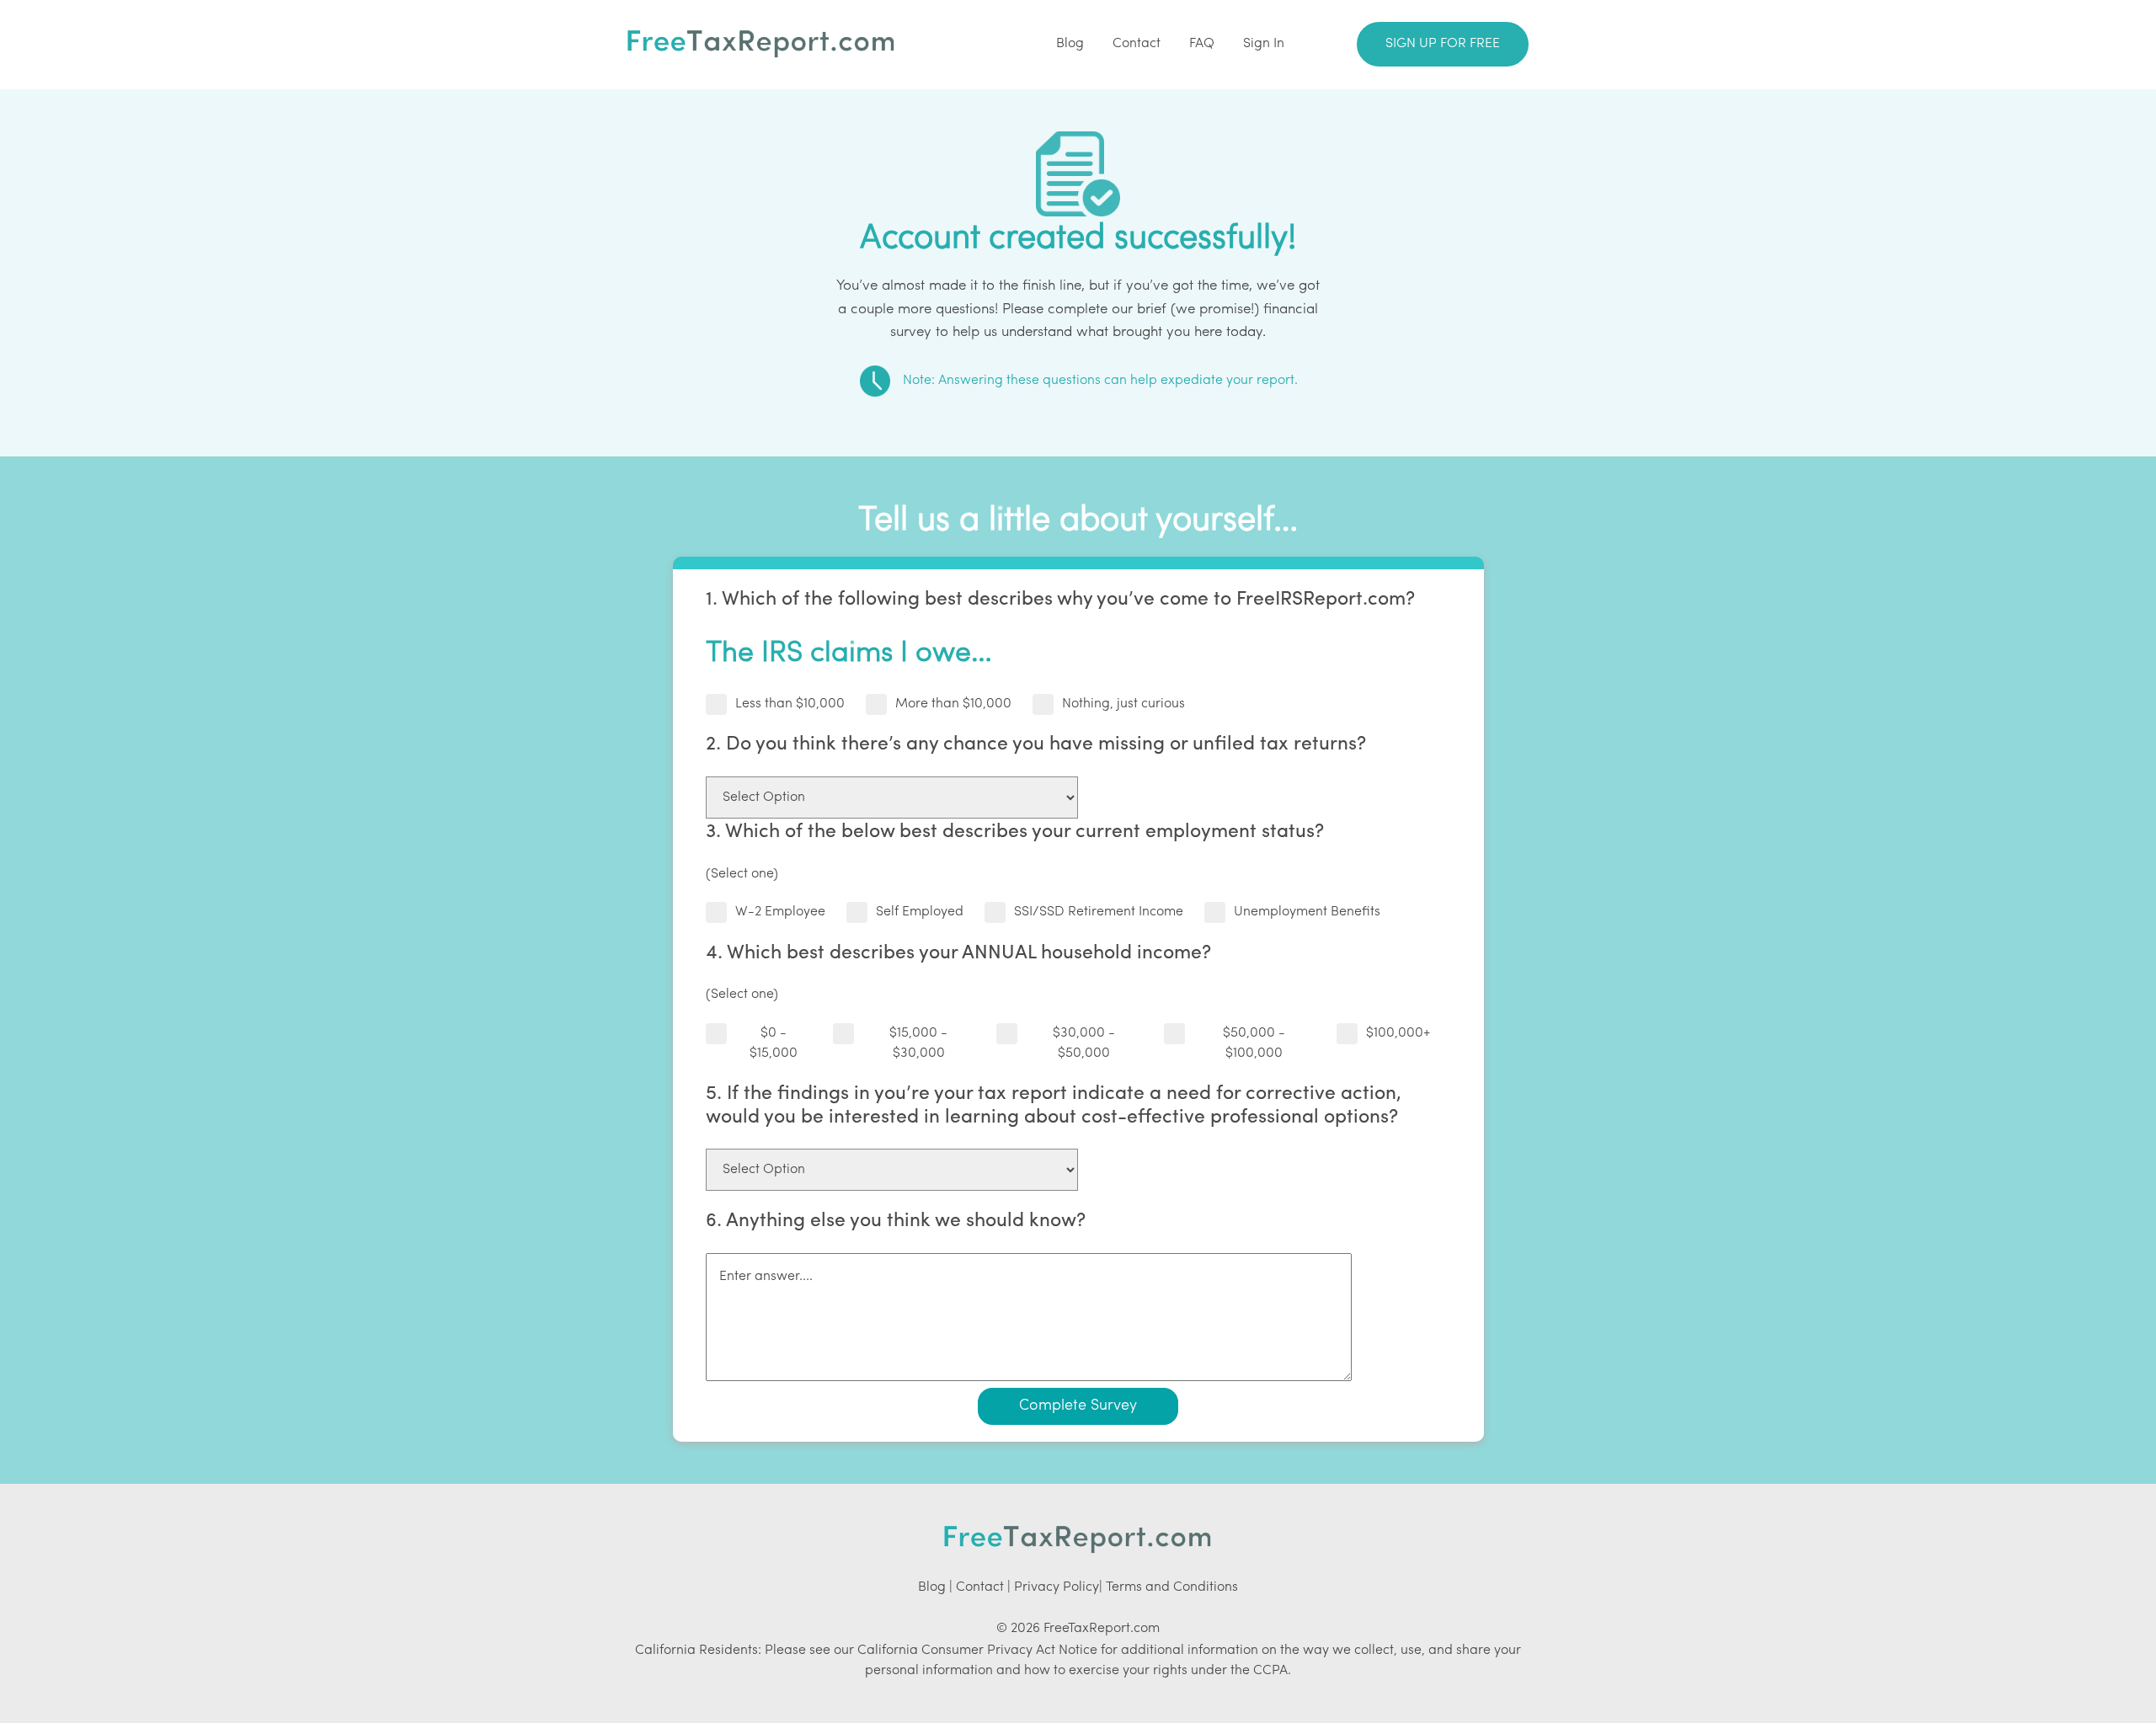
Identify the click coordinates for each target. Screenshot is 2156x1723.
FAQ (1202, 44)
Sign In (1264, 44)
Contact (1137, 44)
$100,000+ (1398, 1033)
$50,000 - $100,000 (1254, 1043)
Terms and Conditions (1172, 1587)
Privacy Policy (1057, 1587)
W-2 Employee (780, 912)
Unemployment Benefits (1307, 912)
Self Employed (920, 912)
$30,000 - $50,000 (1084, 1043)
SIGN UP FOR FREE (1443, 44)
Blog (1070, 44)
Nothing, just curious (1123, 704)
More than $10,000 (953, 704)
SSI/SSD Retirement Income (1099, 912)
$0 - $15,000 (774, 1043)
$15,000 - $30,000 (918, 1043)
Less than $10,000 (790, 704)
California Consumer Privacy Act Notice (977, 1651)
